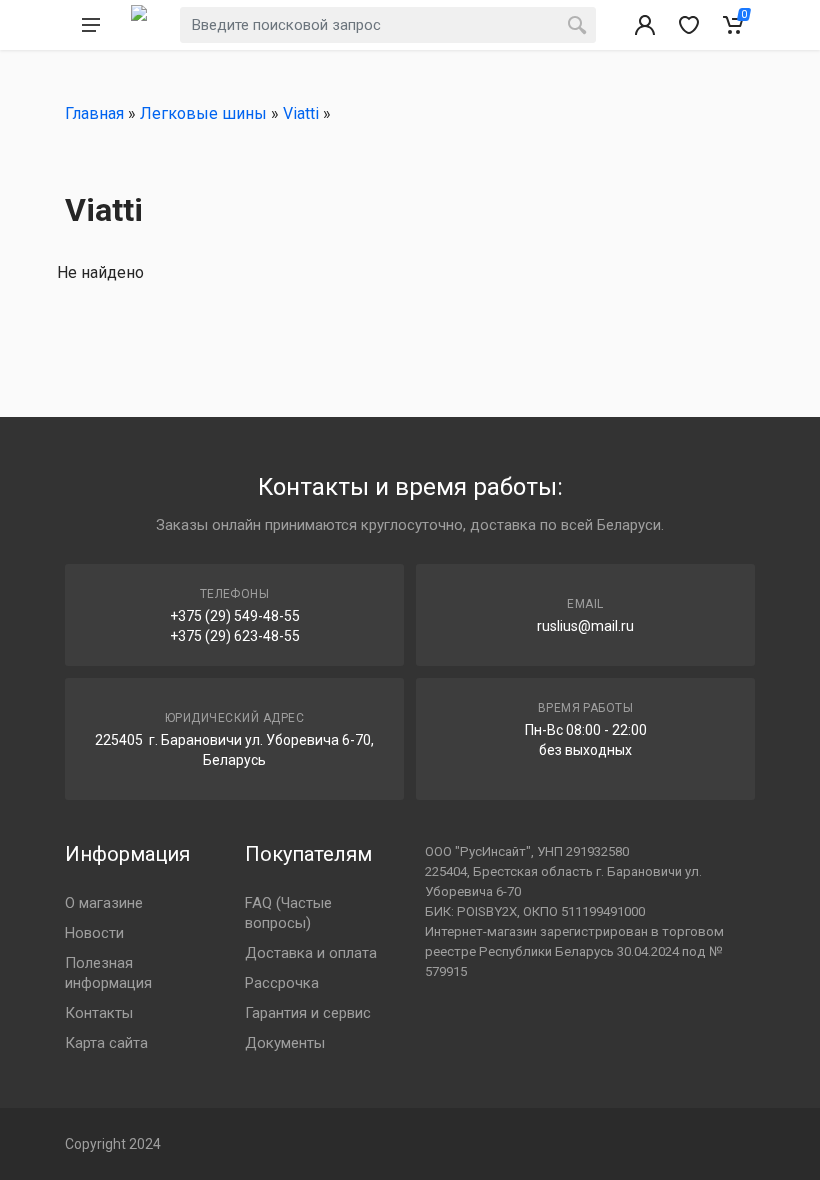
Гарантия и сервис (308, 1013)
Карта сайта (106, 1043)
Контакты (99, 1013)
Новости (94, 933)
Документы (285, 1043)
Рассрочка (282, 983)
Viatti (301, 113)
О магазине (104, 903)
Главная (94, 113)
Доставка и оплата (311, 953)
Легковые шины (203, 113)
